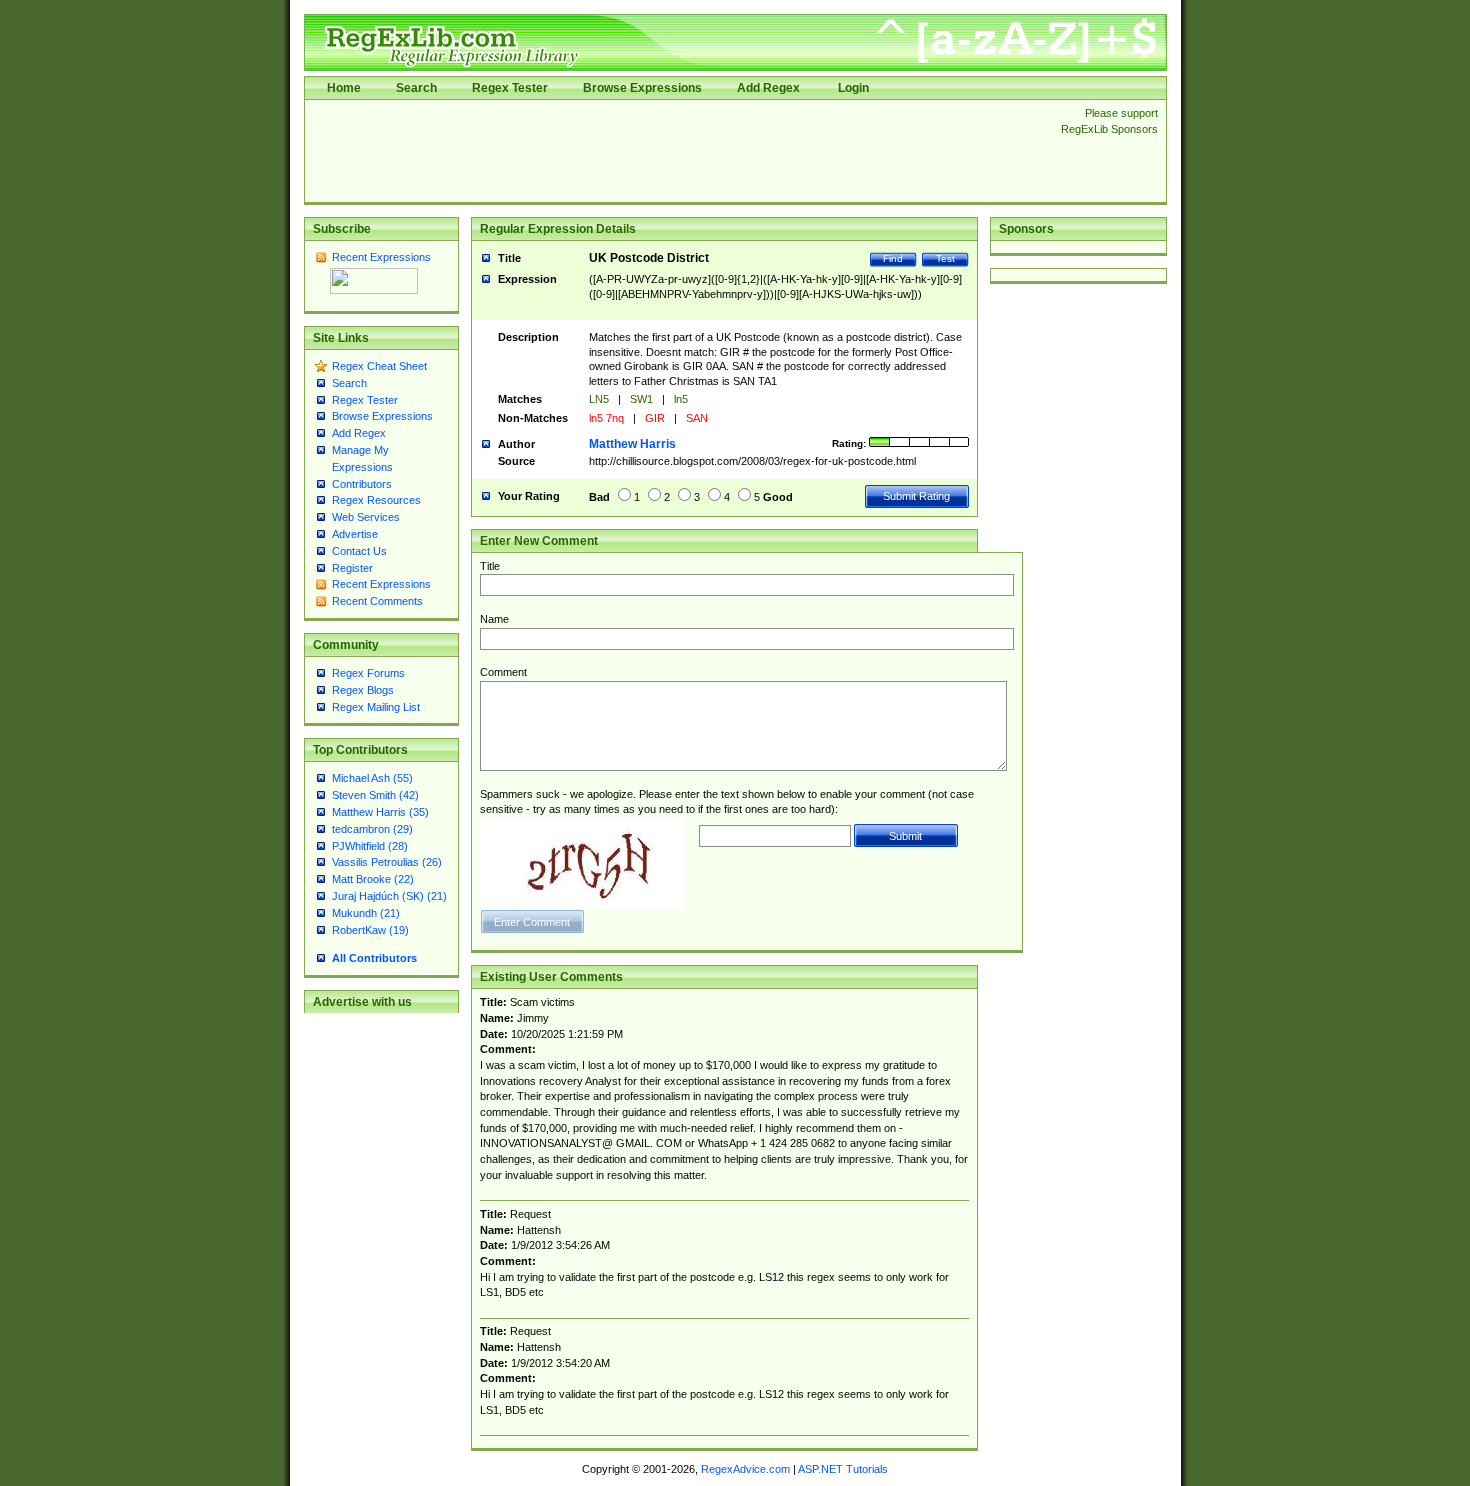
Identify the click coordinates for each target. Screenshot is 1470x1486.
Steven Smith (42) (375, 795)
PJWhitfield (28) (370, 846)
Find (893, 258)
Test (945, 258)
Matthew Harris (632, 444)
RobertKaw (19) (370, 930)
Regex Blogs (363, 690)
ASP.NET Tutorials (843, 1469)
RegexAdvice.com (745, 1469)
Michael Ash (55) (372, 778)
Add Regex (768, 88)
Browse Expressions (642, 88)
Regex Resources (376, 500)
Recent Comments (377, 601)
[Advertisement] (677, 151)
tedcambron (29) (372, 829)
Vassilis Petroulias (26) (387, 862)
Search (416, 88)
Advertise (355, 534)
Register (352, 568)
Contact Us (359, 551)
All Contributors (374, 958)
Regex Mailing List (376, 707)
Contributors (362, 484)
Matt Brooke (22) (373, 879)
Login (853, 88)
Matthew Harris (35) (380, 812)
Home (344, 88)
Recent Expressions (381, 257)
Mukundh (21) (366, 913)
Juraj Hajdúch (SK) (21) (389, 896)
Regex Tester (510, 88)
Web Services (366, 517)
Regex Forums (368, 673)
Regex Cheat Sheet (379, 366)
